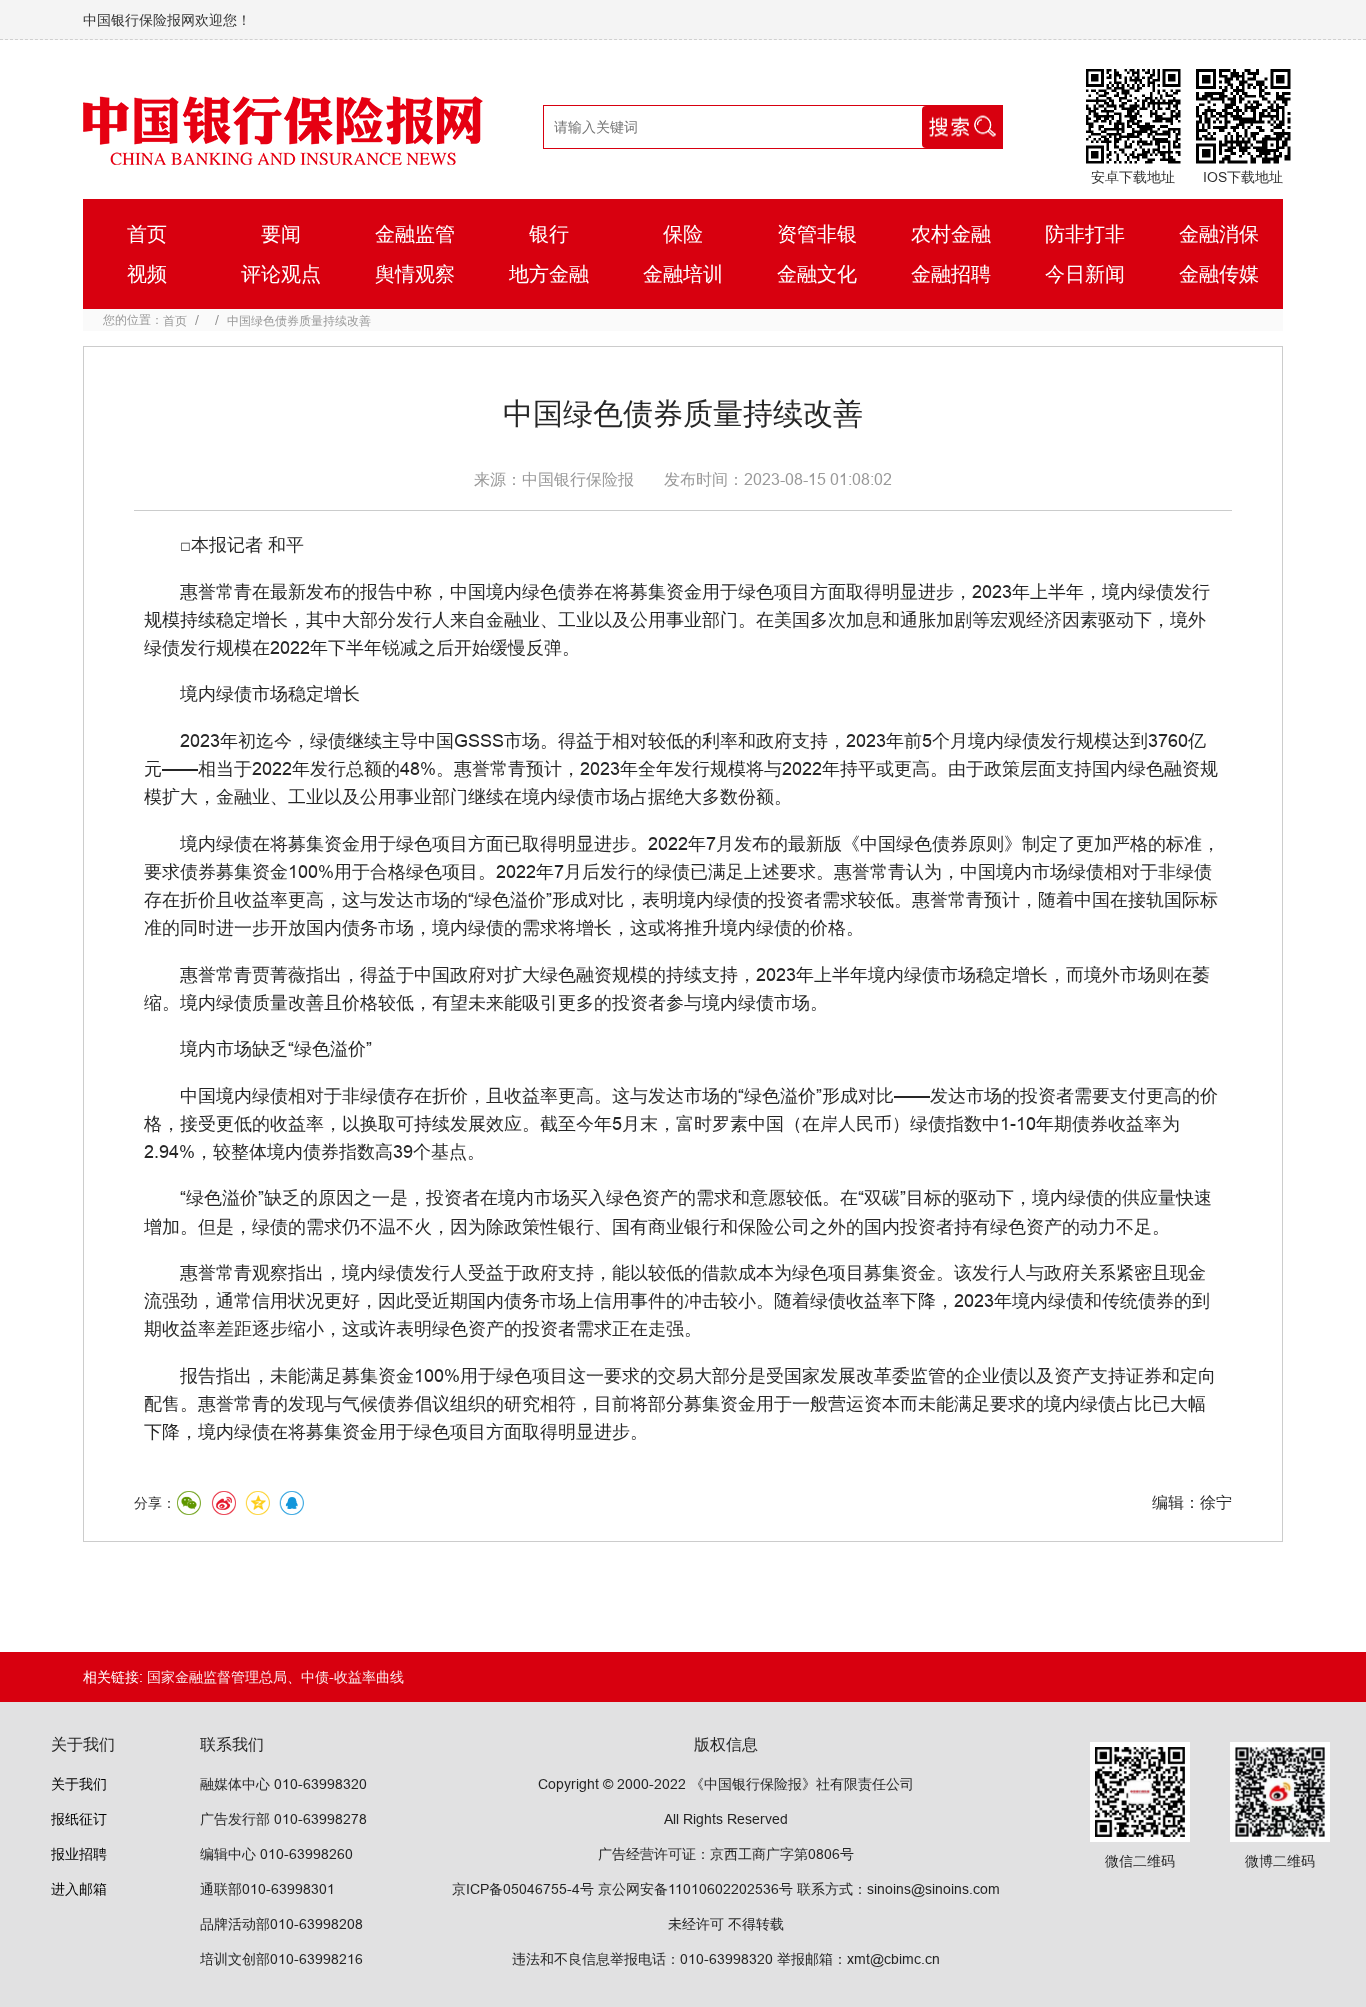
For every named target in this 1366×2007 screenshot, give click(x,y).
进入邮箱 (79, 1889)
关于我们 (79, 1784)
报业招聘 (79, 1854)
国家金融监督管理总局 (217, 1677)
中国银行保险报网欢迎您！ (167, 20)
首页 (175, 320)
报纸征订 (79, 1819)
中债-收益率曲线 (352, 1677)
